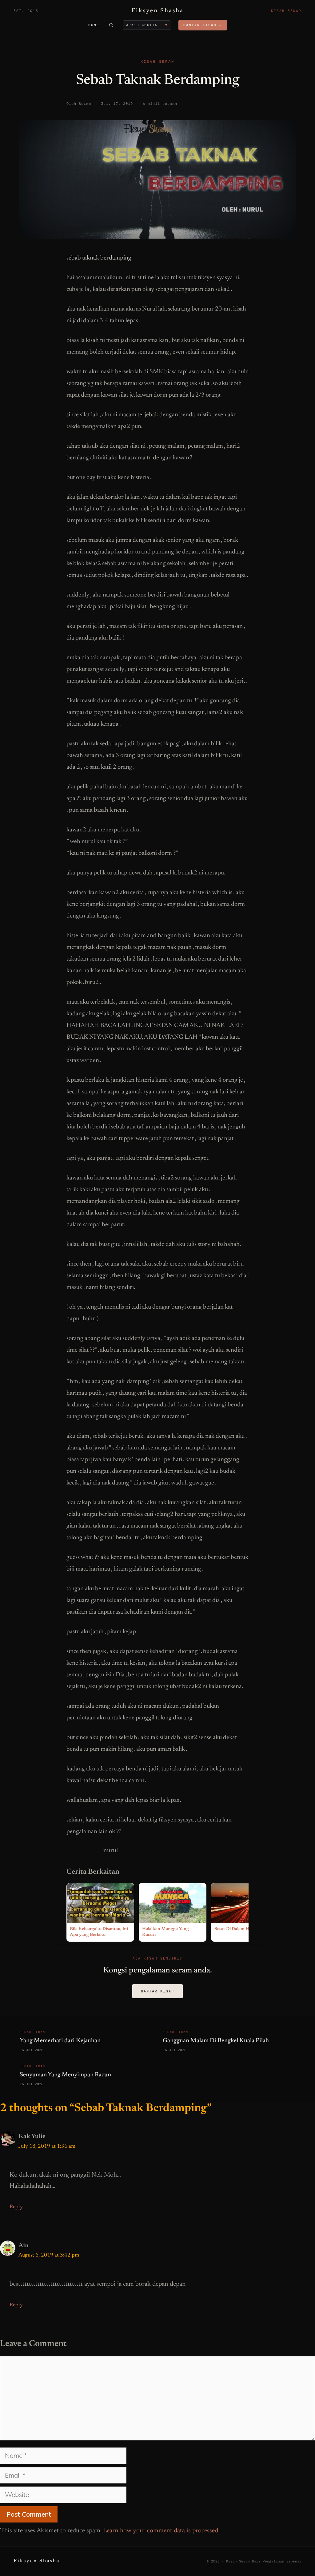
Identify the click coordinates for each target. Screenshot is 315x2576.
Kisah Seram (157, 61)
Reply (16, 2207)
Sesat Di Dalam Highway (239, 1929)
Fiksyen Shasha (157, 11)
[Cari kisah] (111, 25)
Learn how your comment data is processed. (161, 2531)
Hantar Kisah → (203, 25)
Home (94, 25)
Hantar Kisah (157, 1991)
